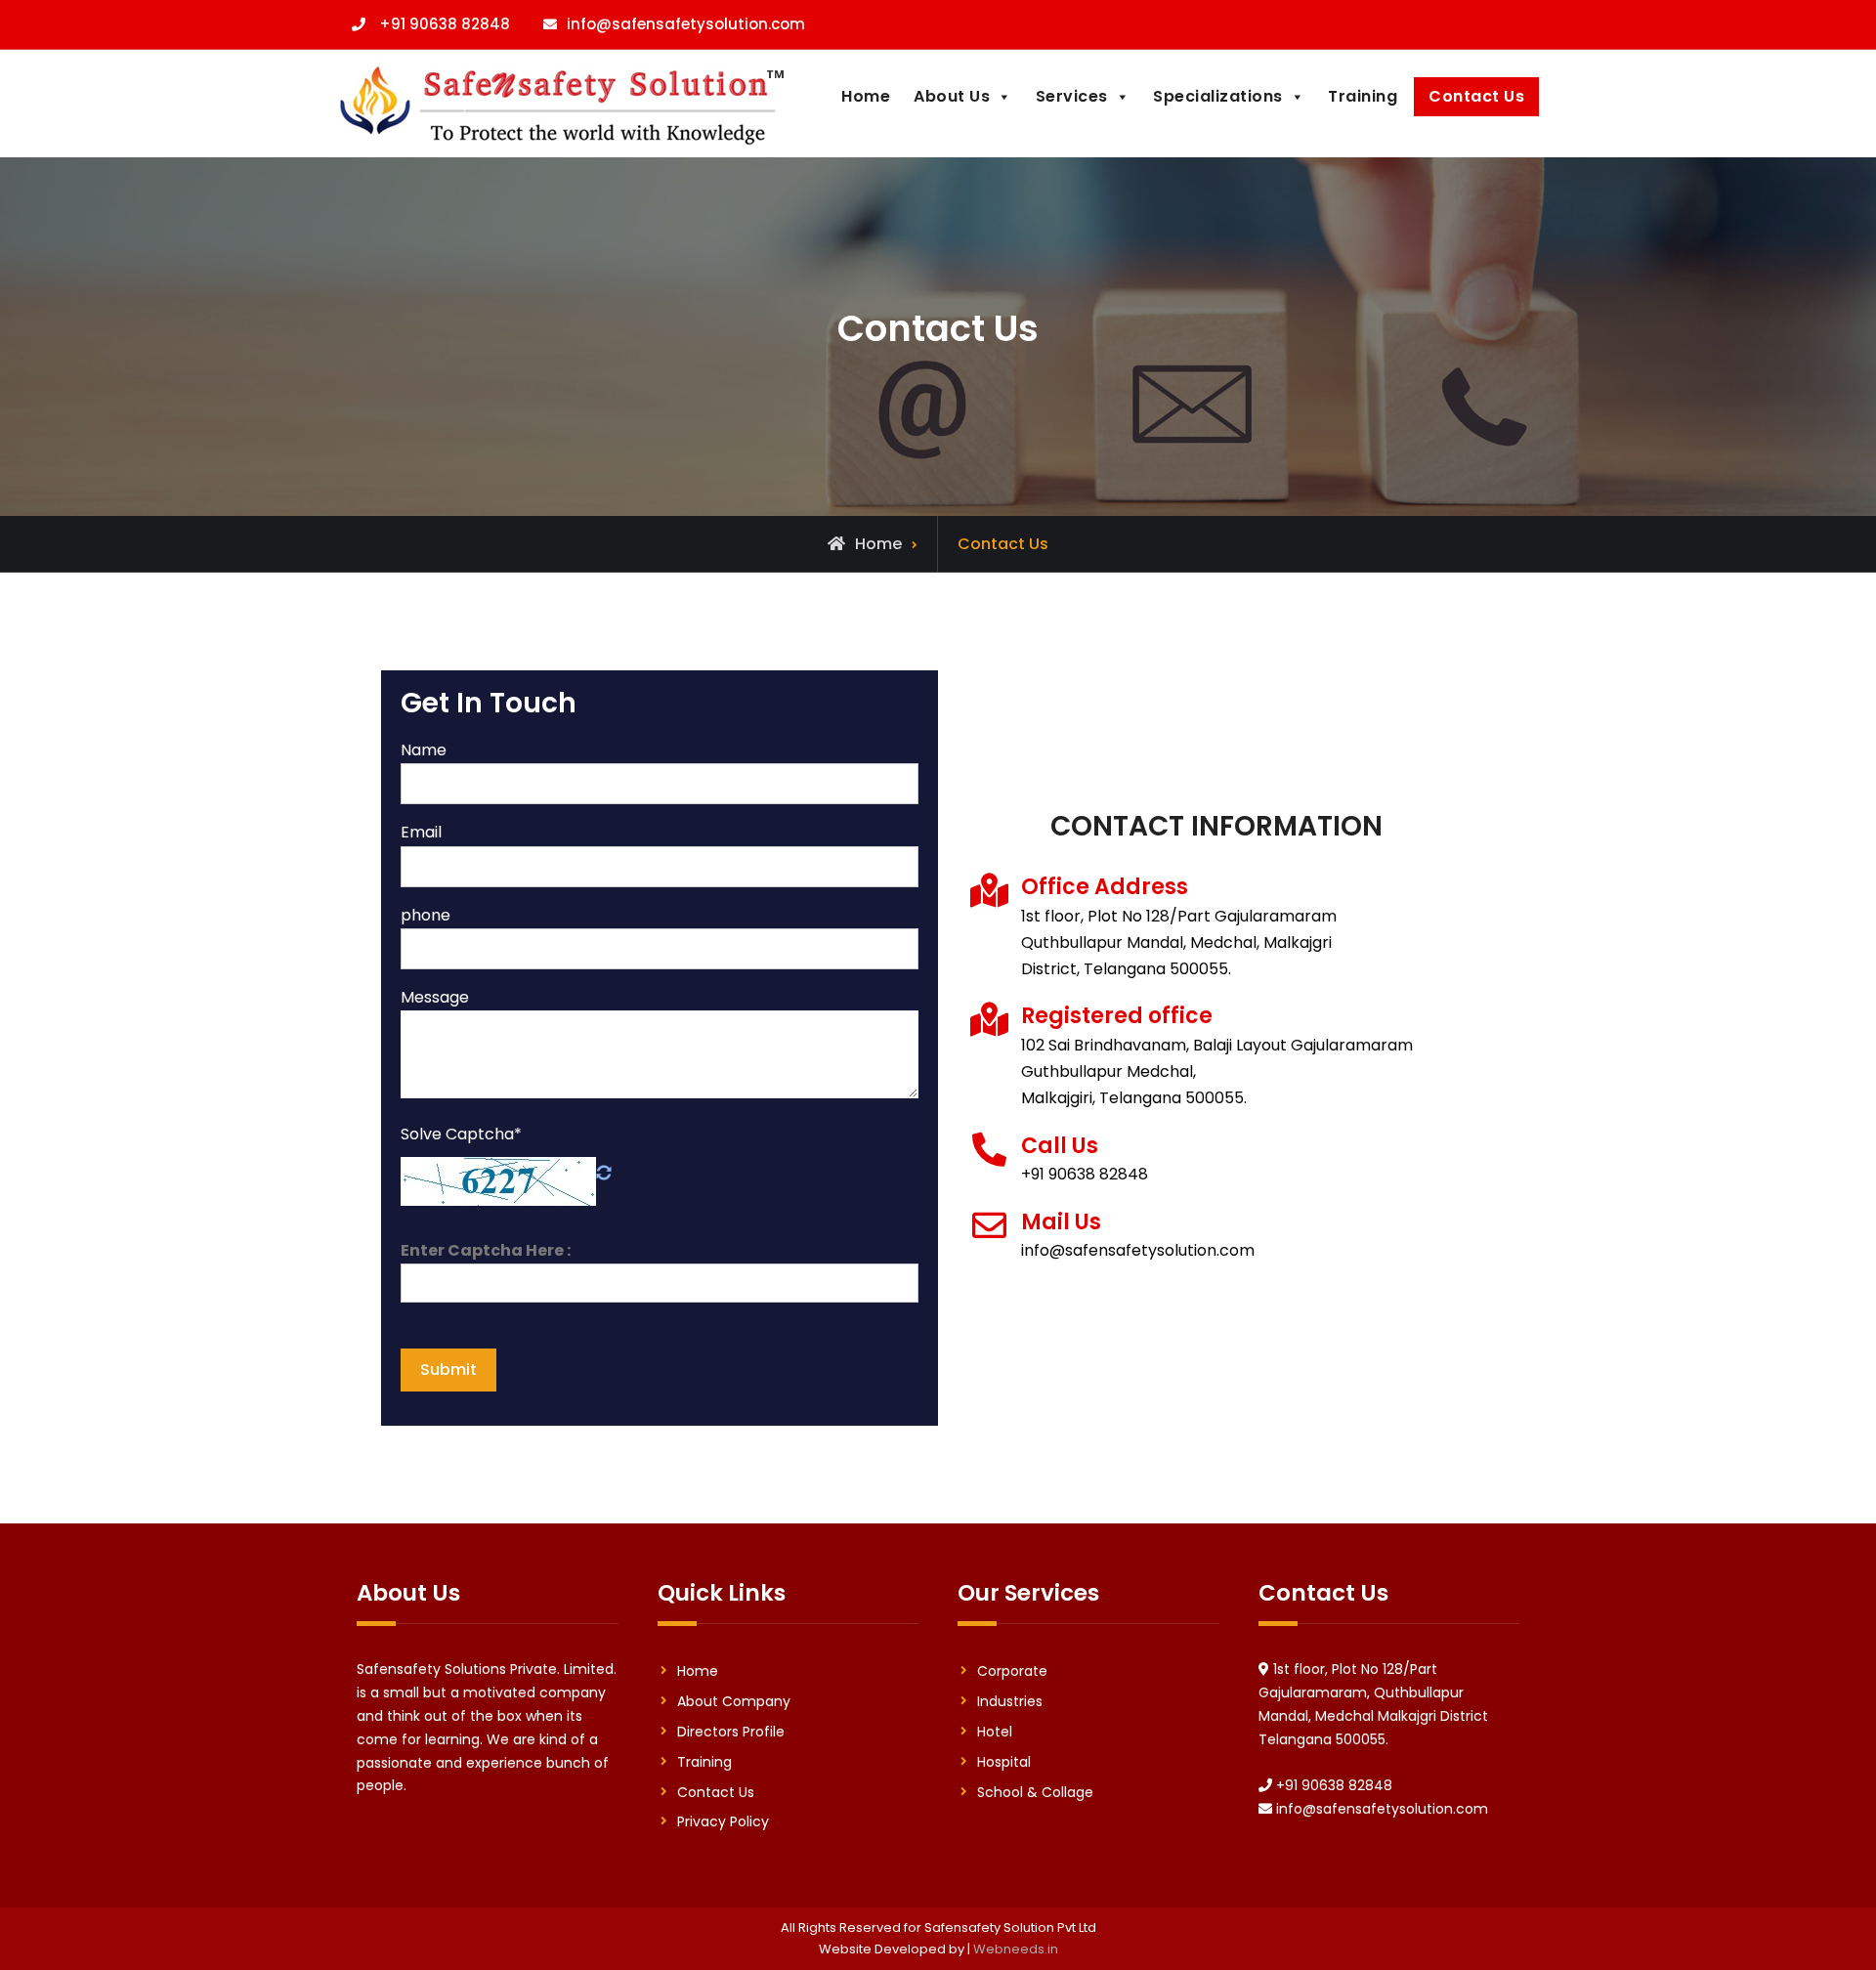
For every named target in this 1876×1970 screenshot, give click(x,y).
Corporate (1012, 1671)
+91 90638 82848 (445, 24)
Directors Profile (731, 1732)
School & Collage (1035, 1792)
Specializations (1218, 96)
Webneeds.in (1016, 1949)
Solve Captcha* (461, 1134)
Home (866, 96)
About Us (952, 96)
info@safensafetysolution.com (686, 24)
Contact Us (1476, 96)
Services (1072, 96)
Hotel (995, 1732)
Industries (1010, 1701)
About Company (734, 1701)
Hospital (1004, 1762)
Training (1363, 96)
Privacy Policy (723, 1821)
